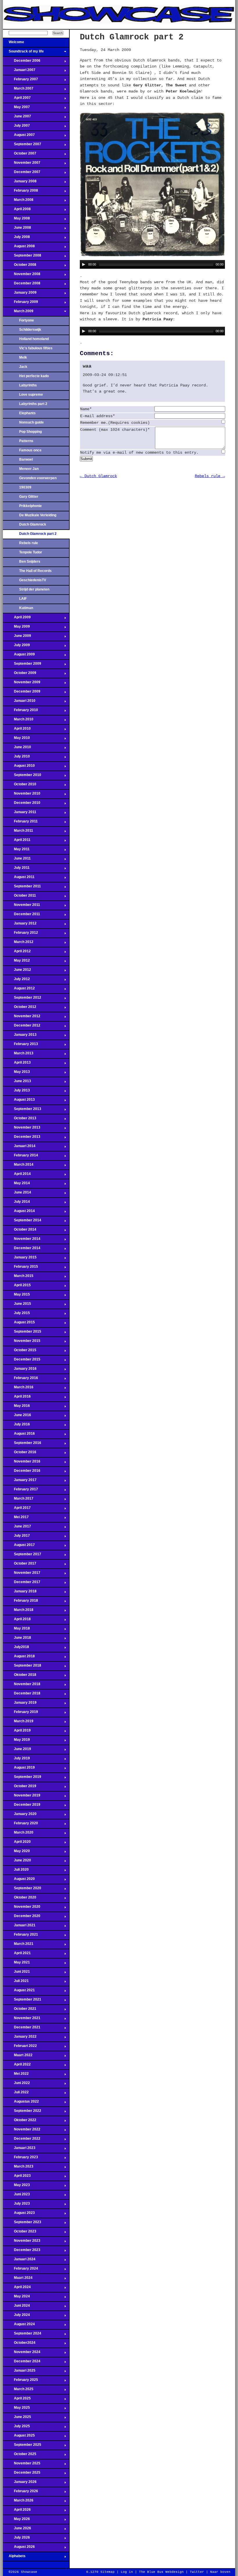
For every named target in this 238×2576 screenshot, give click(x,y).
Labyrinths (28, 385)
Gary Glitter (29, 497)
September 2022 (22, 2112)
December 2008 (22, 285)
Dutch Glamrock (33, 524)
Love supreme (31, 395)
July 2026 (16, 2539)
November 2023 (22, 2242)
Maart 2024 (18, 2279)
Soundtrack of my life (23, 53)
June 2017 (17, 1528)
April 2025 (17, 2400)
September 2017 (22, 1556)
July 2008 (16, 239)
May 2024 (16, 2298)
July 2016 (16, 1426)
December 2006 (22, 62)
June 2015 (17, 1305)
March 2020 (18, 1834)
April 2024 (17, 2289)
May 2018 (16, 1630)
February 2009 (20, 304)
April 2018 (17, 1621)
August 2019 (19, 1769)
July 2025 (16, 2428)
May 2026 (16, 2521)
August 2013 (19, 1101)
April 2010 (17, 730)
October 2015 (20, 1352)
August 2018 (19, 1658)
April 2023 (17, 2177)
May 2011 (16, 851)
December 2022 (22, 2140)
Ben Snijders (30, 562)
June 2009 (17, 637)
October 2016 (20, 1454)
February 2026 (20, 2493)
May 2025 (16, 2409)
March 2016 (18, 1389)
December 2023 (22, 2252)
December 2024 (22, 2363)
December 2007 (22, 174)
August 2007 (19, 137)
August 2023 (19, 2215)
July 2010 (16, 758)
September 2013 (22, 1111)
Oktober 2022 (20, 2122)
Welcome (13, 44)
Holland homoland (34, 339)
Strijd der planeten (34, 589)
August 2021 (19, 1992)
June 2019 (17, 1751)
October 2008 (20, 266)
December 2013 (22, 1138)
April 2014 (17, 1176)
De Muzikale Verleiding (38, 515)
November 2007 (22, 164)
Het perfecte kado (34, 376)
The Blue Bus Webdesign (161, 2572)
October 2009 (20, 675)
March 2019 (18, 1723)
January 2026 (20, 2484)
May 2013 (16, 1073)
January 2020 (20, 1816)
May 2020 (16, 1853)
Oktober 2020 (20, 1899)
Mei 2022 (16, 2075)
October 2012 (20, 1009)
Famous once (30, 450)
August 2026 (19, 2548)
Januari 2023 (19, 2150)
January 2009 (20, 294)
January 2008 (20, 183)
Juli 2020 (16, 1871)
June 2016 (17, 1417)
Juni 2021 (16, 1973)
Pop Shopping (30, 432)
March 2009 (18, 313)
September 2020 (22, 1890)
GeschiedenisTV (33, 580)
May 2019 (16, 1741)
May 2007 (16, 109)
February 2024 (20, 2270)
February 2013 (20, 1046)
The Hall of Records (35, 571)
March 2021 (18, 1945)
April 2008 (17, 211)
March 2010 (18, 721)
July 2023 (16, 2205)
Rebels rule (29, 543)
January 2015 (20, 1259)
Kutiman (26, 608)
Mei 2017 (16, 1519)
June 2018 (17, 1639)
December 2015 (22, 1361)
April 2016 (17, 1398)
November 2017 (22, 1574)
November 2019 (22, 1797)
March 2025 (18, 2391)
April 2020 (17, 1843)
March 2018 (18, 1612)
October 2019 (20, 1788)
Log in (127, 2572)
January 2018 (20, 1593)
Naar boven (220, 2572)
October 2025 (20, 2456)
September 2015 (22, 1333)
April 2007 (17, 99)
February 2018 (20, 1602)
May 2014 (16, 1185)
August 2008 (19, 248)
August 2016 (19, 1435)
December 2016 (22, 1472)
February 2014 (20, 1157)
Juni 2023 (16, 2196)
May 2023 (16, 2187)
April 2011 (17, 842)
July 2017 (16, 1537)
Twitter (197, 2572)
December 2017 (22, 1584)
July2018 (16, 1649)
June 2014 (17, 1194)
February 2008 (20, 192)
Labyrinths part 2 (33, 404)
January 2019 (20, 1704)
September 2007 (22, 146)
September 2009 (22, 665)
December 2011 (21, 916)
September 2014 (22, 1222)
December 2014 (22, 1250)
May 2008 (16, 220)
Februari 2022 (20, 2048)
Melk (23, 357)
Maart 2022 (18, 2057)
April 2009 (17, 619)
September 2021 (22, 2001)
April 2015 (17, 1287)
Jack (23, 367)
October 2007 (20, 155)
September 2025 (22, 2446)
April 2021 (17, 1955)
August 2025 (19, 2437)
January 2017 (20, 1482)
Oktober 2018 (20, 1676)
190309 (25, 487)
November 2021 (22, 2020)
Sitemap (108, 2572)
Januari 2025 (19, 2372)
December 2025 (22, 2474)
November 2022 (22, 2131)
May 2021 (16, 1964)
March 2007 (18, 90)
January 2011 (20, 814)
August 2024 (19, 2326)
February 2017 (20, 1491)
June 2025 (17, 2419)
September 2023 (22, 2224)
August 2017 (19, 1547)
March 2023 (18, 2168)
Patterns (26, 441)
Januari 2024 (19, 2261)
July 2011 (16, 869)
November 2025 (22, 2465)
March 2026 (18, 2502)
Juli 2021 (16, 1983)
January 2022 (20, 2038)
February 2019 (20, 1714)
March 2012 (18, 944)
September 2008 (22, 257)
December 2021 (22, 2029)
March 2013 (18, 1055)
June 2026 (17, 2530)
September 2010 (22, 777)
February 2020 (20, 1825)
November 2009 (22, 684)
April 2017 (17, 1509)
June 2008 (17, 229)
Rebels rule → (210, 476)
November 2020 (22, 1908)
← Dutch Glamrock (98, 476)
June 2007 (17, 118)
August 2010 (19, 767)
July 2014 (16, 1203)
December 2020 (22, 1918)
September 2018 (22, 1667)
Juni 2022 (16, 2085)
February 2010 (20, 712)
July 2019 (16, 1760)
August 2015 (19, 1324)
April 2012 (17, 953)
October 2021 (20, 2010)
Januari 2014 (19, 1148)
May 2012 (16, 962)
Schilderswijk (30, 330)
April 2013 (17, 1064)
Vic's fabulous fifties (36, 348)
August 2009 (19, 656)
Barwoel (26, 459)
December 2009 (22, 693)
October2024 (19, 2344)
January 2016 (20, 1370)
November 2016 (22, 1463)
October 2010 (20, 786)
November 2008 (22, 276)
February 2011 (20, 823)
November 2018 (22, 1686)
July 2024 (16, 2317)
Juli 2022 (16, 2094)
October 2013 (20, 1120)
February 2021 (20, 1936)
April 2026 (17, 2511)
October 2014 (20, 1231)
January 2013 (20, 1036)
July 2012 (16, 981)
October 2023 (20, 2233)
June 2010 (17, 749)
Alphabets (14, 2558)
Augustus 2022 (21, 2103)
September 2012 (22, 999)
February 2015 (20, 1268)
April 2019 (17, 1732)
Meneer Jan (29, 469)
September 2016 (22, 1445)
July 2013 (16, 1092)
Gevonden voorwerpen (38, 478)
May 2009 (16, 628)
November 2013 (22, 1129)
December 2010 (22, 804)
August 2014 (19, 1213)
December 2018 (22, 1695)
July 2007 (16, 127)
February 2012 (20, 934)
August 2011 (19, 879)
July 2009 (16, 647)
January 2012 (20, 925)
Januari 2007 (19, 72)
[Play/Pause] (84, 264)
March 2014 (18, 1166)
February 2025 (20, 2381)
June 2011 (17, 860)
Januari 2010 (19, 702)
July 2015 (16, 1315)
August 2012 (19, 990)
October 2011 (19, 897)
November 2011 (21, 906)
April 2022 (17, 2066)
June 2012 (17, 971)
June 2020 (17, 1862)
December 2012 (22, 1027)
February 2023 (20, 2159)
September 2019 (22, 1779)
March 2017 (18, 1500)
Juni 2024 (16, 2307)
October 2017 (20, 1565)
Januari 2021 (19, 1927)
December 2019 (22, 1806)
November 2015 (22, 1343)
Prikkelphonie (30, 506)
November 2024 (22, 2354)
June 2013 (17, 1083)
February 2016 (20, 1380)
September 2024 (22, 2335)
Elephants (27, 413)
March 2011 (18, 832)
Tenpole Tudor (31, 552)
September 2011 (22, 888)
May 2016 (16, 1407)
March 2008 (18, 201)
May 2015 (16, 1296)
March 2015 (18, 1278)
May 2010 (16, 740)
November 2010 (22, 795)
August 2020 (19, 1881)
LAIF (23, 599)
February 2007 (20, 81)
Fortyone (27, 320)
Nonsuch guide (31, 422)
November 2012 (22, 1018)
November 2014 (22, 1240)
